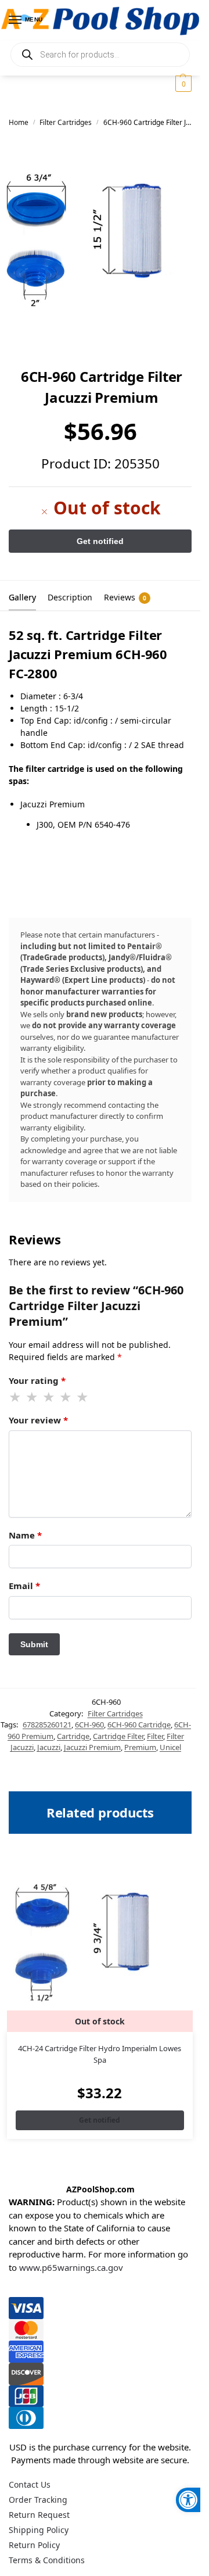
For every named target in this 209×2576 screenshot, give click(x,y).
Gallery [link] (22, 597)
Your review (38, 1420)
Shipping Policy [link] (39, 2530)
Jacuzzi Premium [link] (92, 1747)
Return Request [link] (39, 2515)
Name (25, 1535)
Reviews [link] (125, 597)
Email (24, 1586)
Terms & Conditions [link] (47, 2560)
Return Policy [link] (34, 2545)
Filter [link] (155, 1736)
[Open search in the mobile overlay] (100, 55)
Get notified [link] (100, 2120)
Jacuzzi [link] (49, 1747)
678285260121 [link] (47, 1725)
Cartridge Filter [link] (118, 1736)
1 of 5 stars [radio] (16, 1397)
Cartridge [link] (73, 1736)
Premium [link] (140, 1747)
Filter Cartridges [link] (66, 122)
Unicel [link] (170, 1747)
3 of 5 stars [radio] (49, 1397)
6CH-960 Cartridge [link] (139, 1725)
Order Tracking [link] (38, 2500)
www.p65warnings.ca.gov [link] (71, 2267)
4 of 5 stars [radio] (66, 1397)
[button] (182, 84)
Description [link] (70, 597)
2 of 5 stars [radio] (33, 1397)
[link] (188, 2500)
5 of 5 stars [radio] (83, 1397)
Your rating (37, 1380)
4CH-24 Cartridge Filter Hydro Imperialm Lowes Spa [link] (100, 2054)
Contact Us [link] (30, 2484)
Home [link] (19, 122)
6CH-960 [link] (89, 1725)
